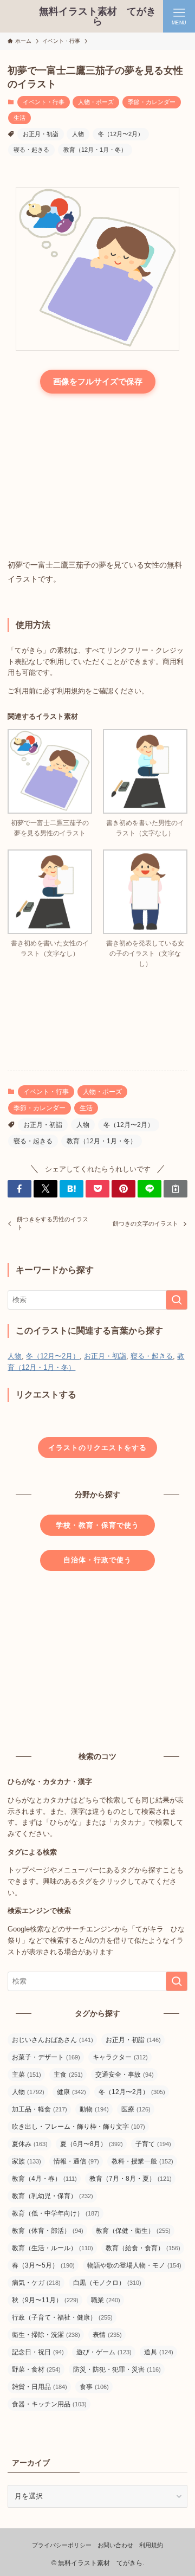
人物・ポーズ (96, 102)
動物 (94, 2109)
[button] (19, 1189)
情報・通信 (76, 2161)
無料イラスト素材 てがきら (97, 16)
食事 (94, 2387)
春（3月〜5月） (43, 2265)
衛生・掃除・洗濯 (46, 2335)
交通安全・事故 (125, 2075)
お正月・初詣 (41, 134)
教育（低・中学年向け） (56, 2213)
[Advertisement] (97, 478)
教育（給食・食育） (143, 2248)
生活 (19, 118)
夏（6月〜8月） (92, 2144)
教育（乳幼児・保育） (53, 2196)
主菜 (27, 2075)
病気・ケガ (36, 2283)
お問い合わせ (115, 2545)
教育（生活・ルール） (53, 2248)
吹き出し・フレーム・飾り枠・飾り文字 (79, 2127)
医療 (136, 2109)
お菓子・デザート (46, 2057)
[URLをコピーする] (175, 1189)
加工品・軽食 (40, 2109)
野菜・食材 (36, 2369)
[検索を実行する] (177, 1300)
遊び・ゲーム (104, 2352)
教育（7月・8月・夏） (131, 2179)
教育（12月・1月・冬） (95, 150)
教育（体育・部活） (48, 2231)
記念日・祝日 (38, 2352)
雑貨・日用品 (40, 2387)
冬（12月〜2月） (121, 134)
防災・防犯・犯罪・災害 (117, 2369)
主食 (68, 2075)
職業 (106, 2300)
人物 (78, 134)
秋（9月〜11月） (45, 2300)
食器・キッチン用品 (49, 2404)
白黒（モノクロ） (107, 2283)
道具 (159, 2352)
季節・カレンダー (152, 102)
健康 (71, 2092)
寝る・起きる (31, 150)
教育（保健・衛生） (133, 2231)
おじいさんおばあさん (53, 2040)
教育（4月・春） (44, 2179)
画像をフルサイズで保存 (98, 381)
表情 (107, 2335)
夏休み (30, 2144)
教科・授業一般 (142, 2161)
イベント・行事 (44, 102)
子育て (153, 2144)
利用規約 (151, 2545)
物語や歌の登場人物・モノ (134, 2265)
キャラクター (120, 2057)
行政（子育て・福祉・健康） (62, 2317)
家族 (27, 2161)
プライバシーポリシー (62, 2545)
